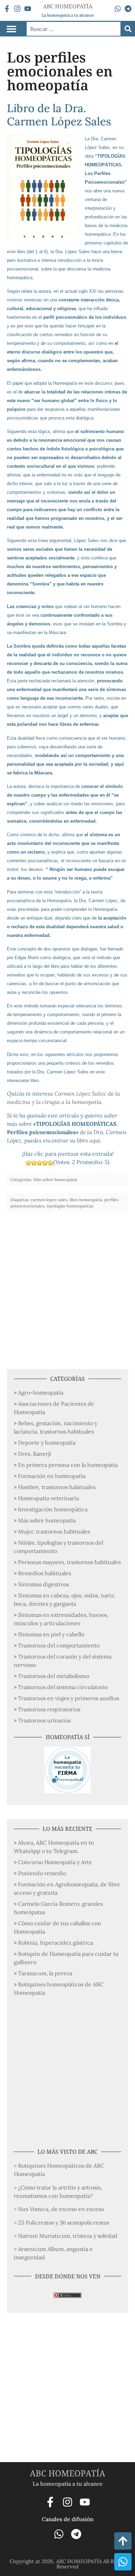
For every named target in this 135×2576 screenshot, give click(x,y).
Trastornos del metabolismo (53, 1676)
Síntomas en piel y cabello (51, 1634)
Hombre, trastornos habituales (57, 1487)
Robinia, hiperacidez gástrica (56, 1943)
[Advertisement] (67, 1287)
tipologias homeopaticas (70, 1206)
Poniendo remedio (42, 1873)
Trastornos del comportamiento (59, 1645)
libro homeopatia (86, 1200)
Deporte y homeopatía (47, 1443)
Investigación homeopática (53, 1509)
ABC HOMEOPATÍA (67, 2473)
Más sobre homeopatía (47, 1520)
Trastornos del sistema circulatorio (63, 1687)
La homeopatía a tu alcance (68, 15)
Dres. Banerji (35, 1454)
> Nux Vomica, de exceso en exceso (59, 2209)
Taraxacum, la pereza (45, 1973)
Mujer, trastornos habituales (54, 1531)
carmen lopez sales (49, 1200)
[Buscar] (128, 29)
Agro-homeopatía (41, 1393)
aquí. (95, 1140)
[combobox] (74, 29)
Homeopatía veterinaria (48, 1498)
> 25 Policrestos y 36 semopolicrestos (61, 2222)
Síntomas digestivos (43, 1584)
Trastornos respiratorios (49, 1709)
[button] (11, 29)
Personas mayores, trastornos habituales (69, 1562)
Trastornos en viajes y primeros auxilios (69, 1698)
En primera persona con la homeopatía (68, 1465)
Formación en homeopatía (52, 1476)
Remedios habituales (44, 1573)
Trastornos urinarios (44, 1720)
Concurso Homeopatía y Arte (55, 1862)
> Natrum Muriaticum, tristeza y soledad (66, 2236)
